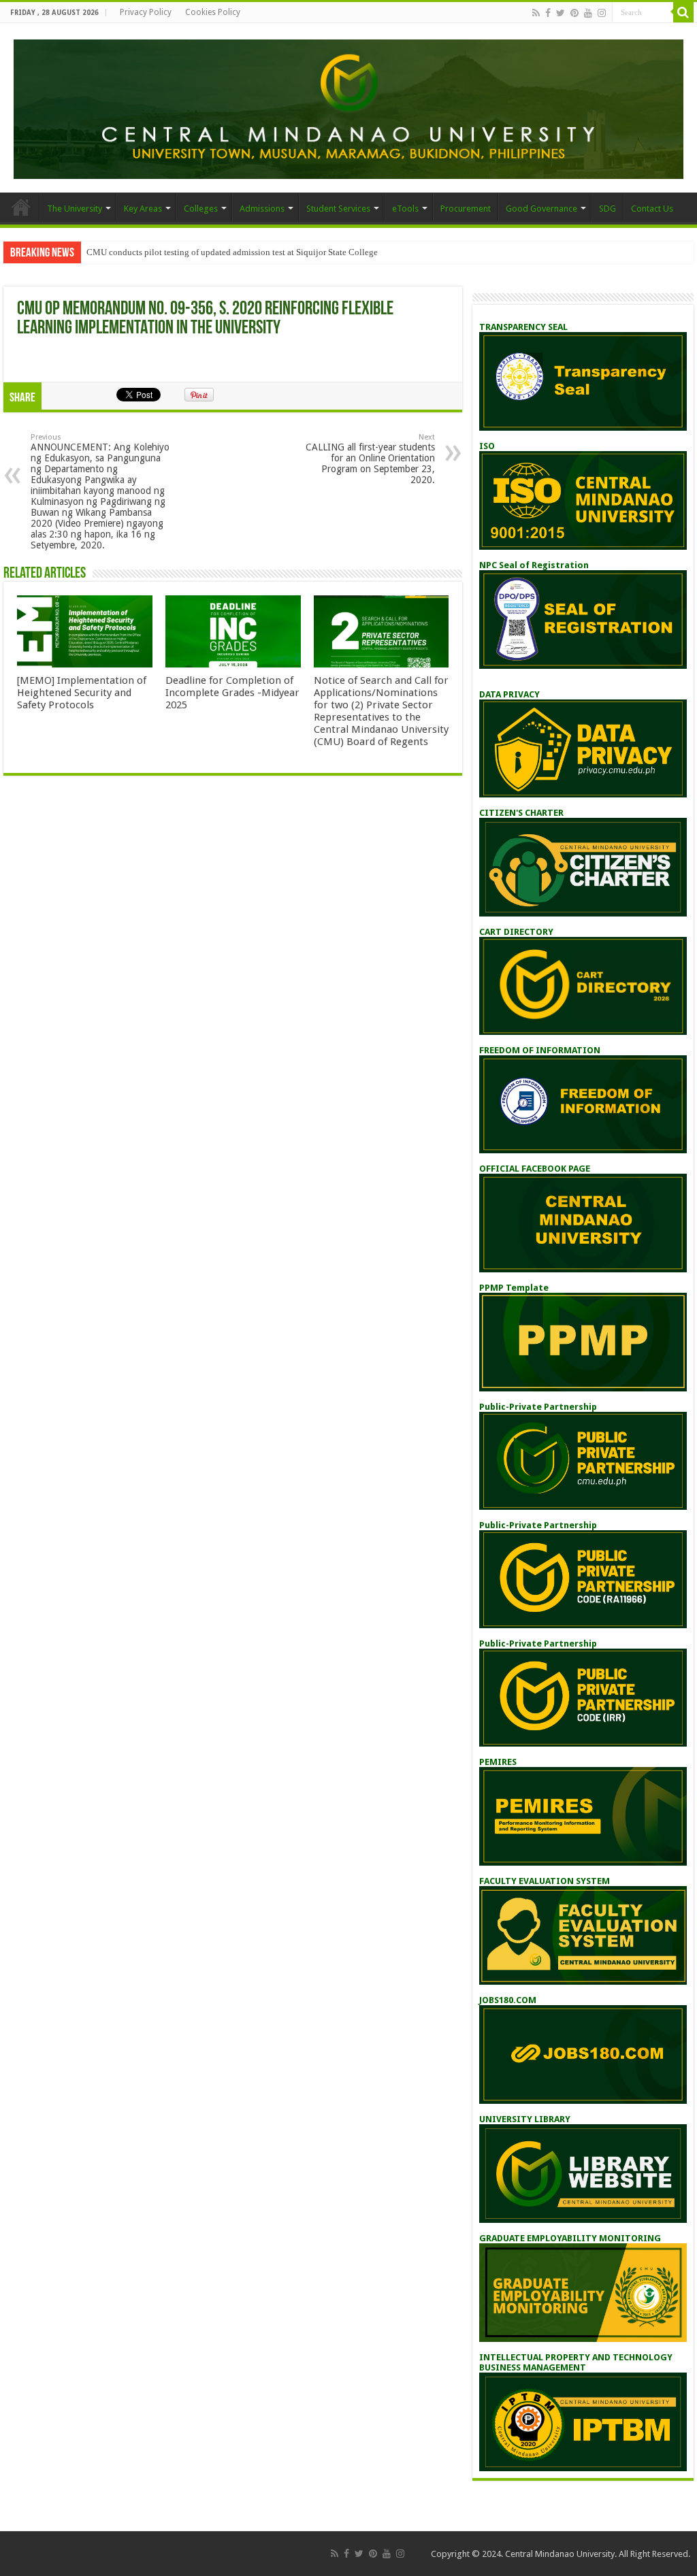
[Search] (683, 12)
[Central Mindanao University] (348, 107)
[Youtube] (588, 13)
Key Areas (143, 209)
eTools (405, 209)
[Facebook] (548, 13)
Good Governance (541, 209)
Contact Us (652, 209)
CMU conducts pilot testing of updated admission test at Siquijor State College (232, 252)
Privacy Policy (146, 12)
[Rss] (536, 13)
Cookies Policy (213, 12)
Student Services (338, 209)
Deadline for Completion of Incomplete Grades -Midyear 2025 (232, 693)
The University (75, 209)
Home (21, 207)
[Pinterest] (574, 13)
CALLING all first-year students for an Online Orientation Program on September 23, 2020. (370, 459)
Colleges (201, 209)
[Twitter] (561, 13)
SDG (607, 209)
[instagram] (602, 13)
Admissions (262, 209)
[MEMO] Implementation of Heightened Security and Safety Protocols (82, 693)
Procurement (466, 209)
